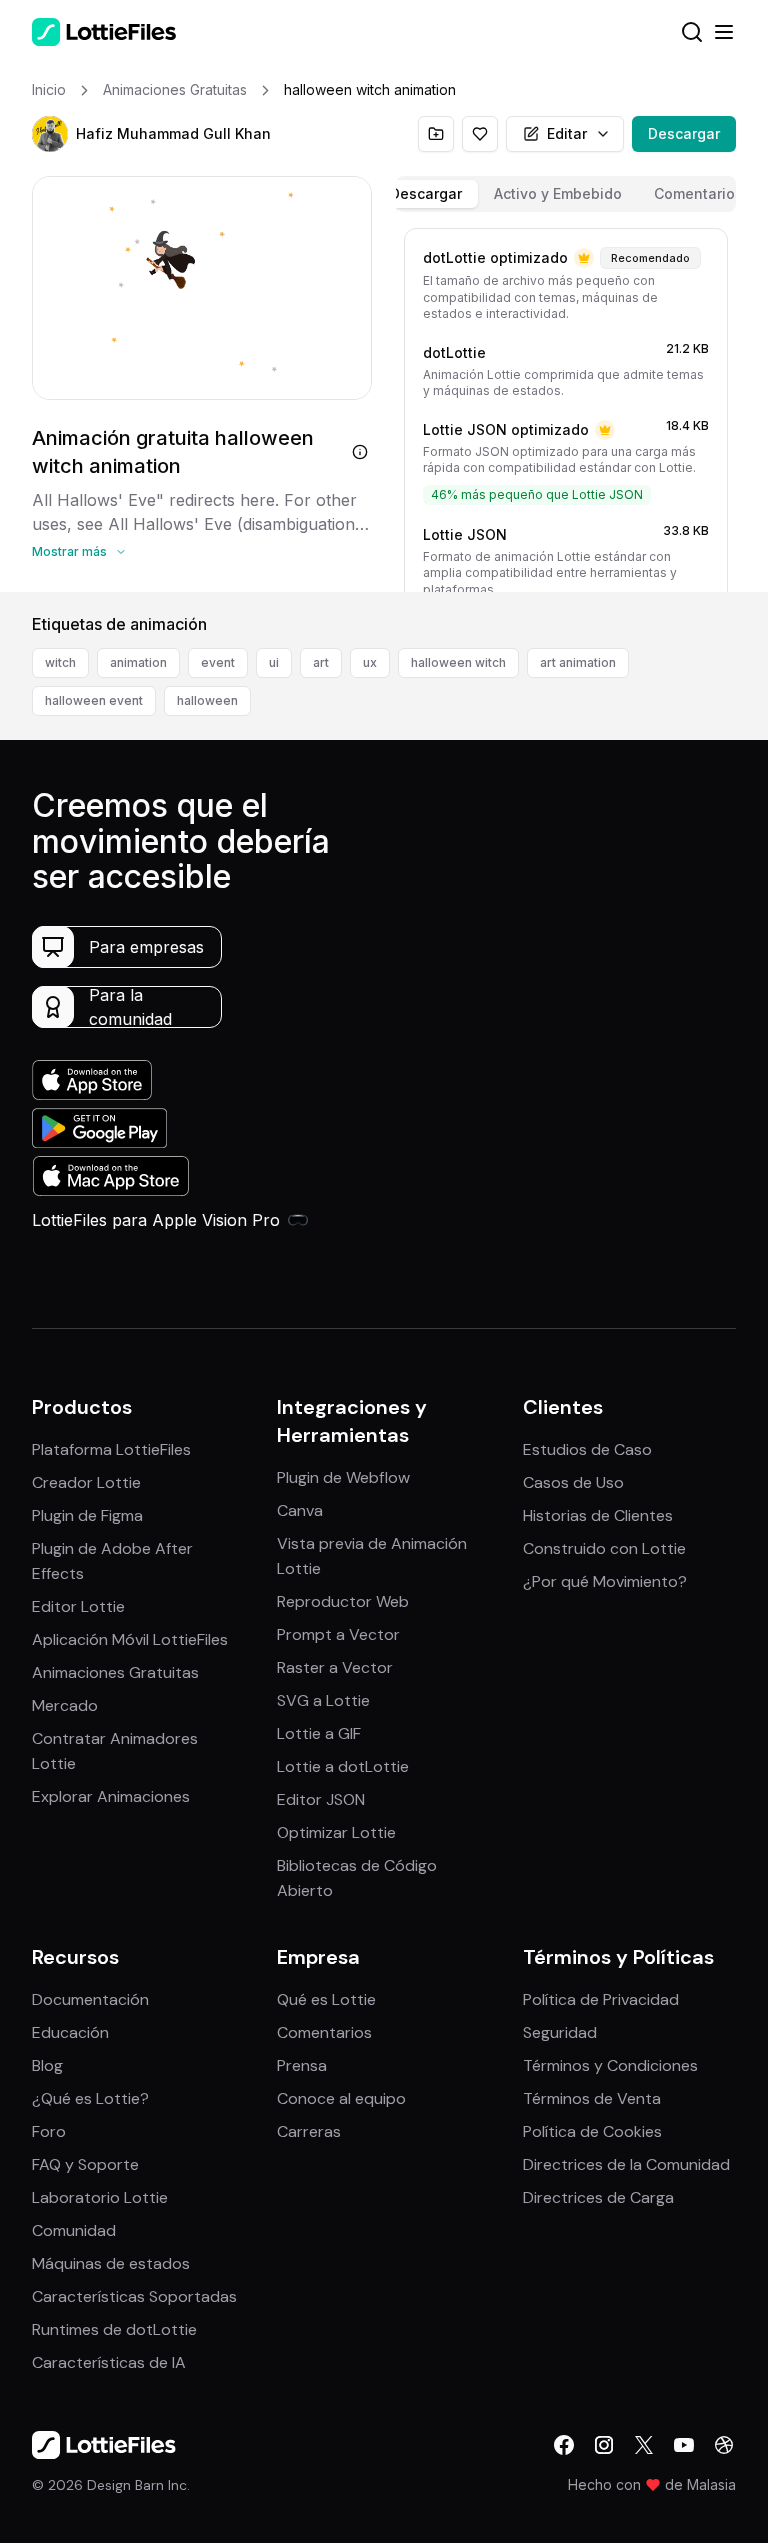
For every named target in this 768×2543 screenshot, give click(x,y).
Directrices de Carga (598, 2197)
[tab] (426, 194)
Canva (300, 1510)
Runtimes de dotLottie (114, 2329)
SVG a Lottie (323, 1700)
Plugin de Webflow (343, 1477)
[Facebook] (564, 2445)
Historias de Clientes (598, 1515)
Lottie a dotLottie (343, 1766)
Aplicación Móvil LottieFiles (130, 1639)
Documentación (90, 1999)
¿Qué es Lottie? (90, 2098)
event (218, 662)
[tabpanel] (566, 406)
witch (60, 662)
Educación (70, 2032)
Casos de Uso (573, 1482)
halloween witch (458, 662)
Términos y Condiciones (610, 2065)
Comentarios (324, 2032)
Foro (49, 2131)
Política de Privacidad (601, 1999)
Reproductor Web (343, 1601)
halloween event (94, 700)
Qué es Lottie (326, 1999)
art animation (578, 662)
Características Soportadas (134, 2296)
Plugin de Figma (87, 1515)
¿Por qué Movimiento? (605, 1581)
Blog (47, 2065)
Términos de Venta (592, 2098)
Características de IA (109, 2362)
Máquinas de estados (111, 2263)
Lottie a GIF (319, 1733)
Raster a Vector (335, 1667)
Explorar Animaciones (111, 1796)
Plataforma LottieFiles (111, 1449)
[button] (50, 134)
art (321, 662)
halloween (207, 700)
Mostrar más (69, 551)
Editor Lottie (78, 1606)
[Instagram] (604, 2445)
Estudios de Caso (587, 1449)
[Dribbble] (724, 2445)
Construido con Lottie (604, 1548)
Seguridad (560, 2032)
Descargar (684, 133)
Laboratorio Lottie (100, 2197)
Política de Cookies (592, 2131)
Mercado (65, 1705)
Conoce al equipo (341, 2098)
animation (138, 662)
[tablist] (566, 194)
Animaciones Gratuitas (115, 1672)
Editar (567, 133)
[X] (644, 2445)
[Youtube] (684, 2445)
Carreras (309, 2131)
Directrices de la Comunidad (626, 2164)
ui (274, 662)
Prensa (302, 2065)
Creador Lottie (86, 1482)
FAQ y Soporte (85, 2164)
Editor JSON (321, 1799)
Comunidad (74, 2230)
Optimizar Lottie (336, 1832)
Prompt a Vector (338, 1634)
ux (370, 662)
